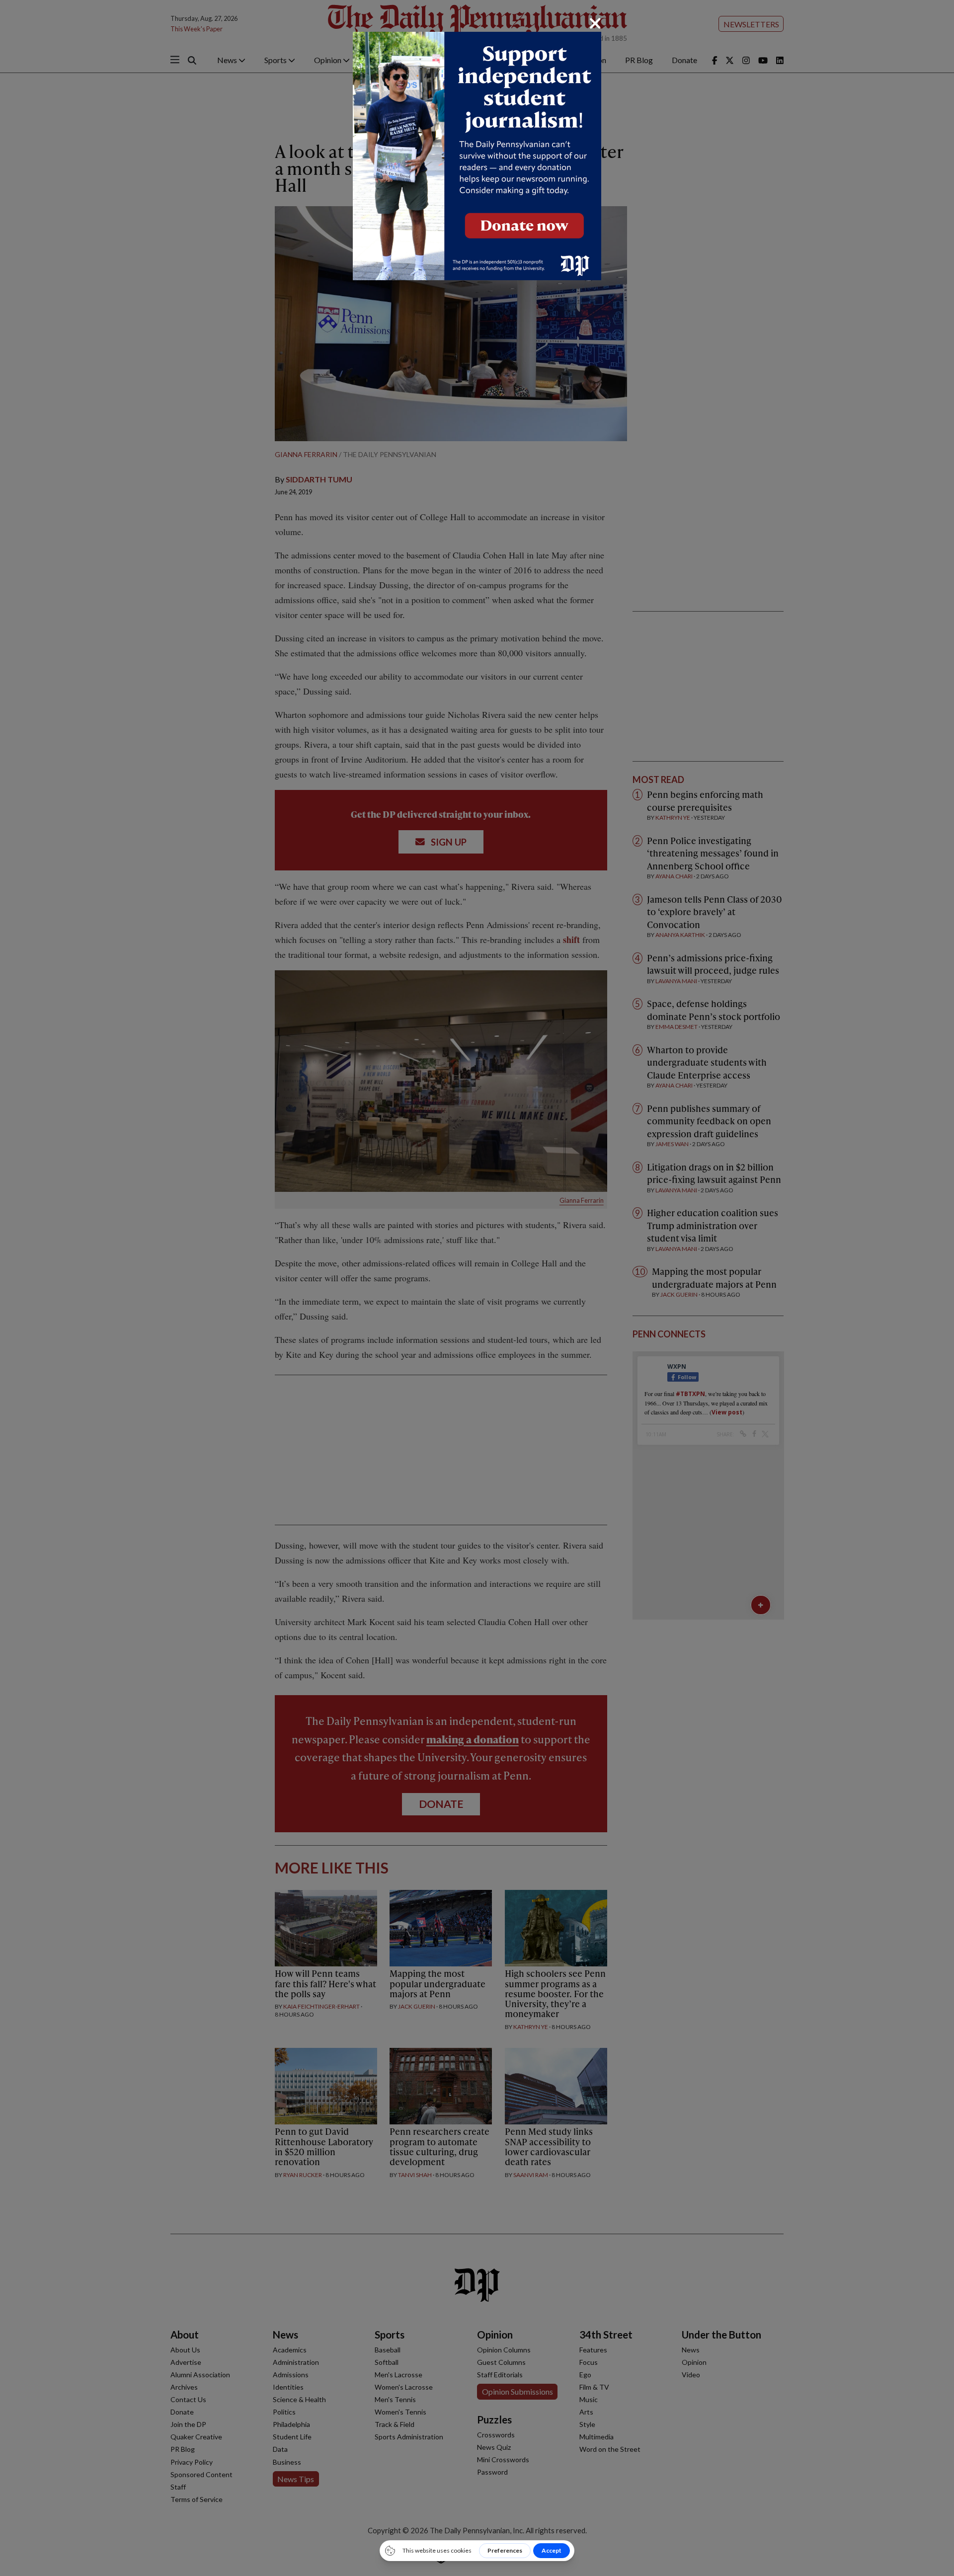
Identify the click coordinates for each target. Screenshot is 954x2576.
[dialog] (477, 1288)
